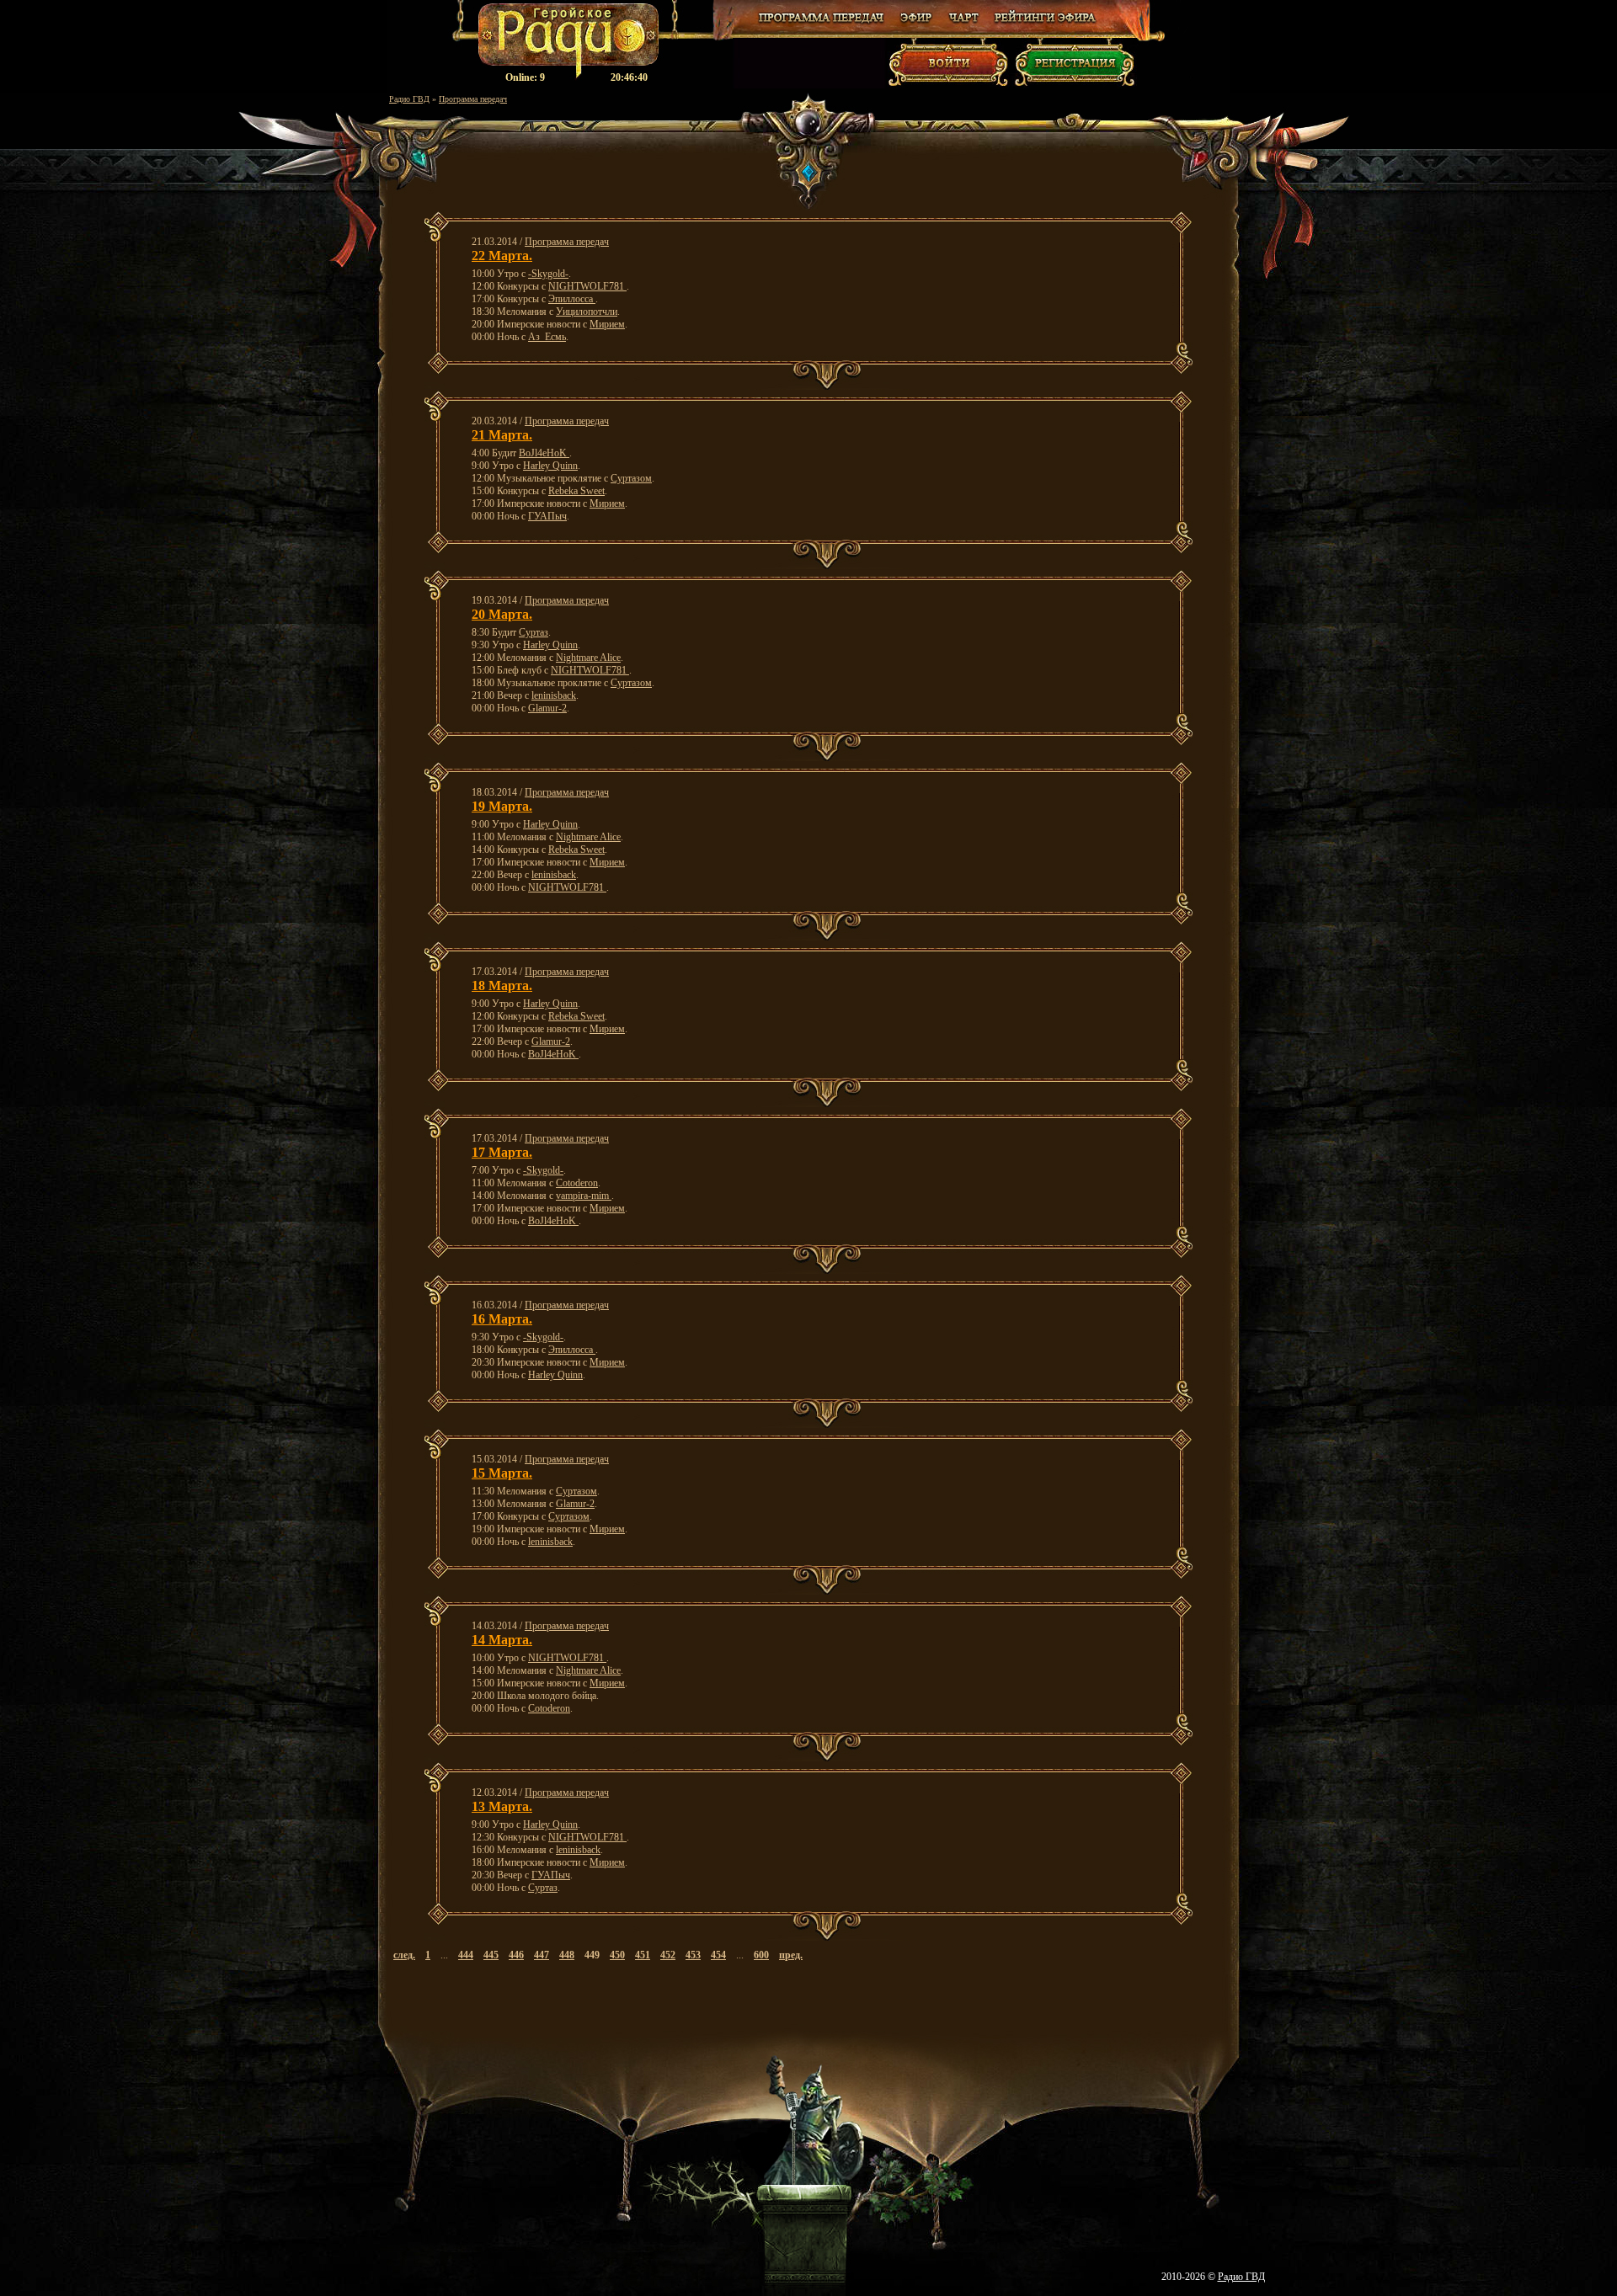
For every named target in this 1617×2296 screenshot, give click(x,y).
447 (542, 1955)
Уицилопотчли (587, 312)
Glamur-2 (547, 708)
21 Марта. (502, 435)
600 (761, 1955)
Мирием (607, 324)
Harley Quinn (550, 466)
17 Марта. (502, 1152)
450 (617, 1955)
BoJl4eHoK (544, 453)
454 (718, 1955)
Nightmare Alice (588, 658)
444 (466, 1955)
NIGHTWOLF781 (587, 286)
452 (668, 1955)
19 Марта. (502, 806)
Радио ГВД (409, 99)
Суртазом (631, 478)
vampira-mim (584, 1196)
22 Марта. (502, 256)
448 (567, 1955)
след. (404, 1955)
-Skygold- (548, 274)
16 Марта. (502, 1319)
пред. (791, 1955)
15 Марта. (502, 1473)
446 (516, 1955)
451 (643, 1955)
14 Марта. (502, 1640)
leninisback (554, 695)
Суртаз (534, 632)
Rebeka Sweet (576, 491)
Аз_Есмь (547, 337)
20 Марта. (502, 614)
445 (491, 1955)
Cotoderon (577, 1183)
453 (693, 1955)
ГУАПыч (547, 516)
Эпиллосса (572, 299)
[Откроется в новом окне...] (916, 24)
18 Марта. (502, 986)
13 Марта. (502, 1806)
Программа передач (473, 99)
